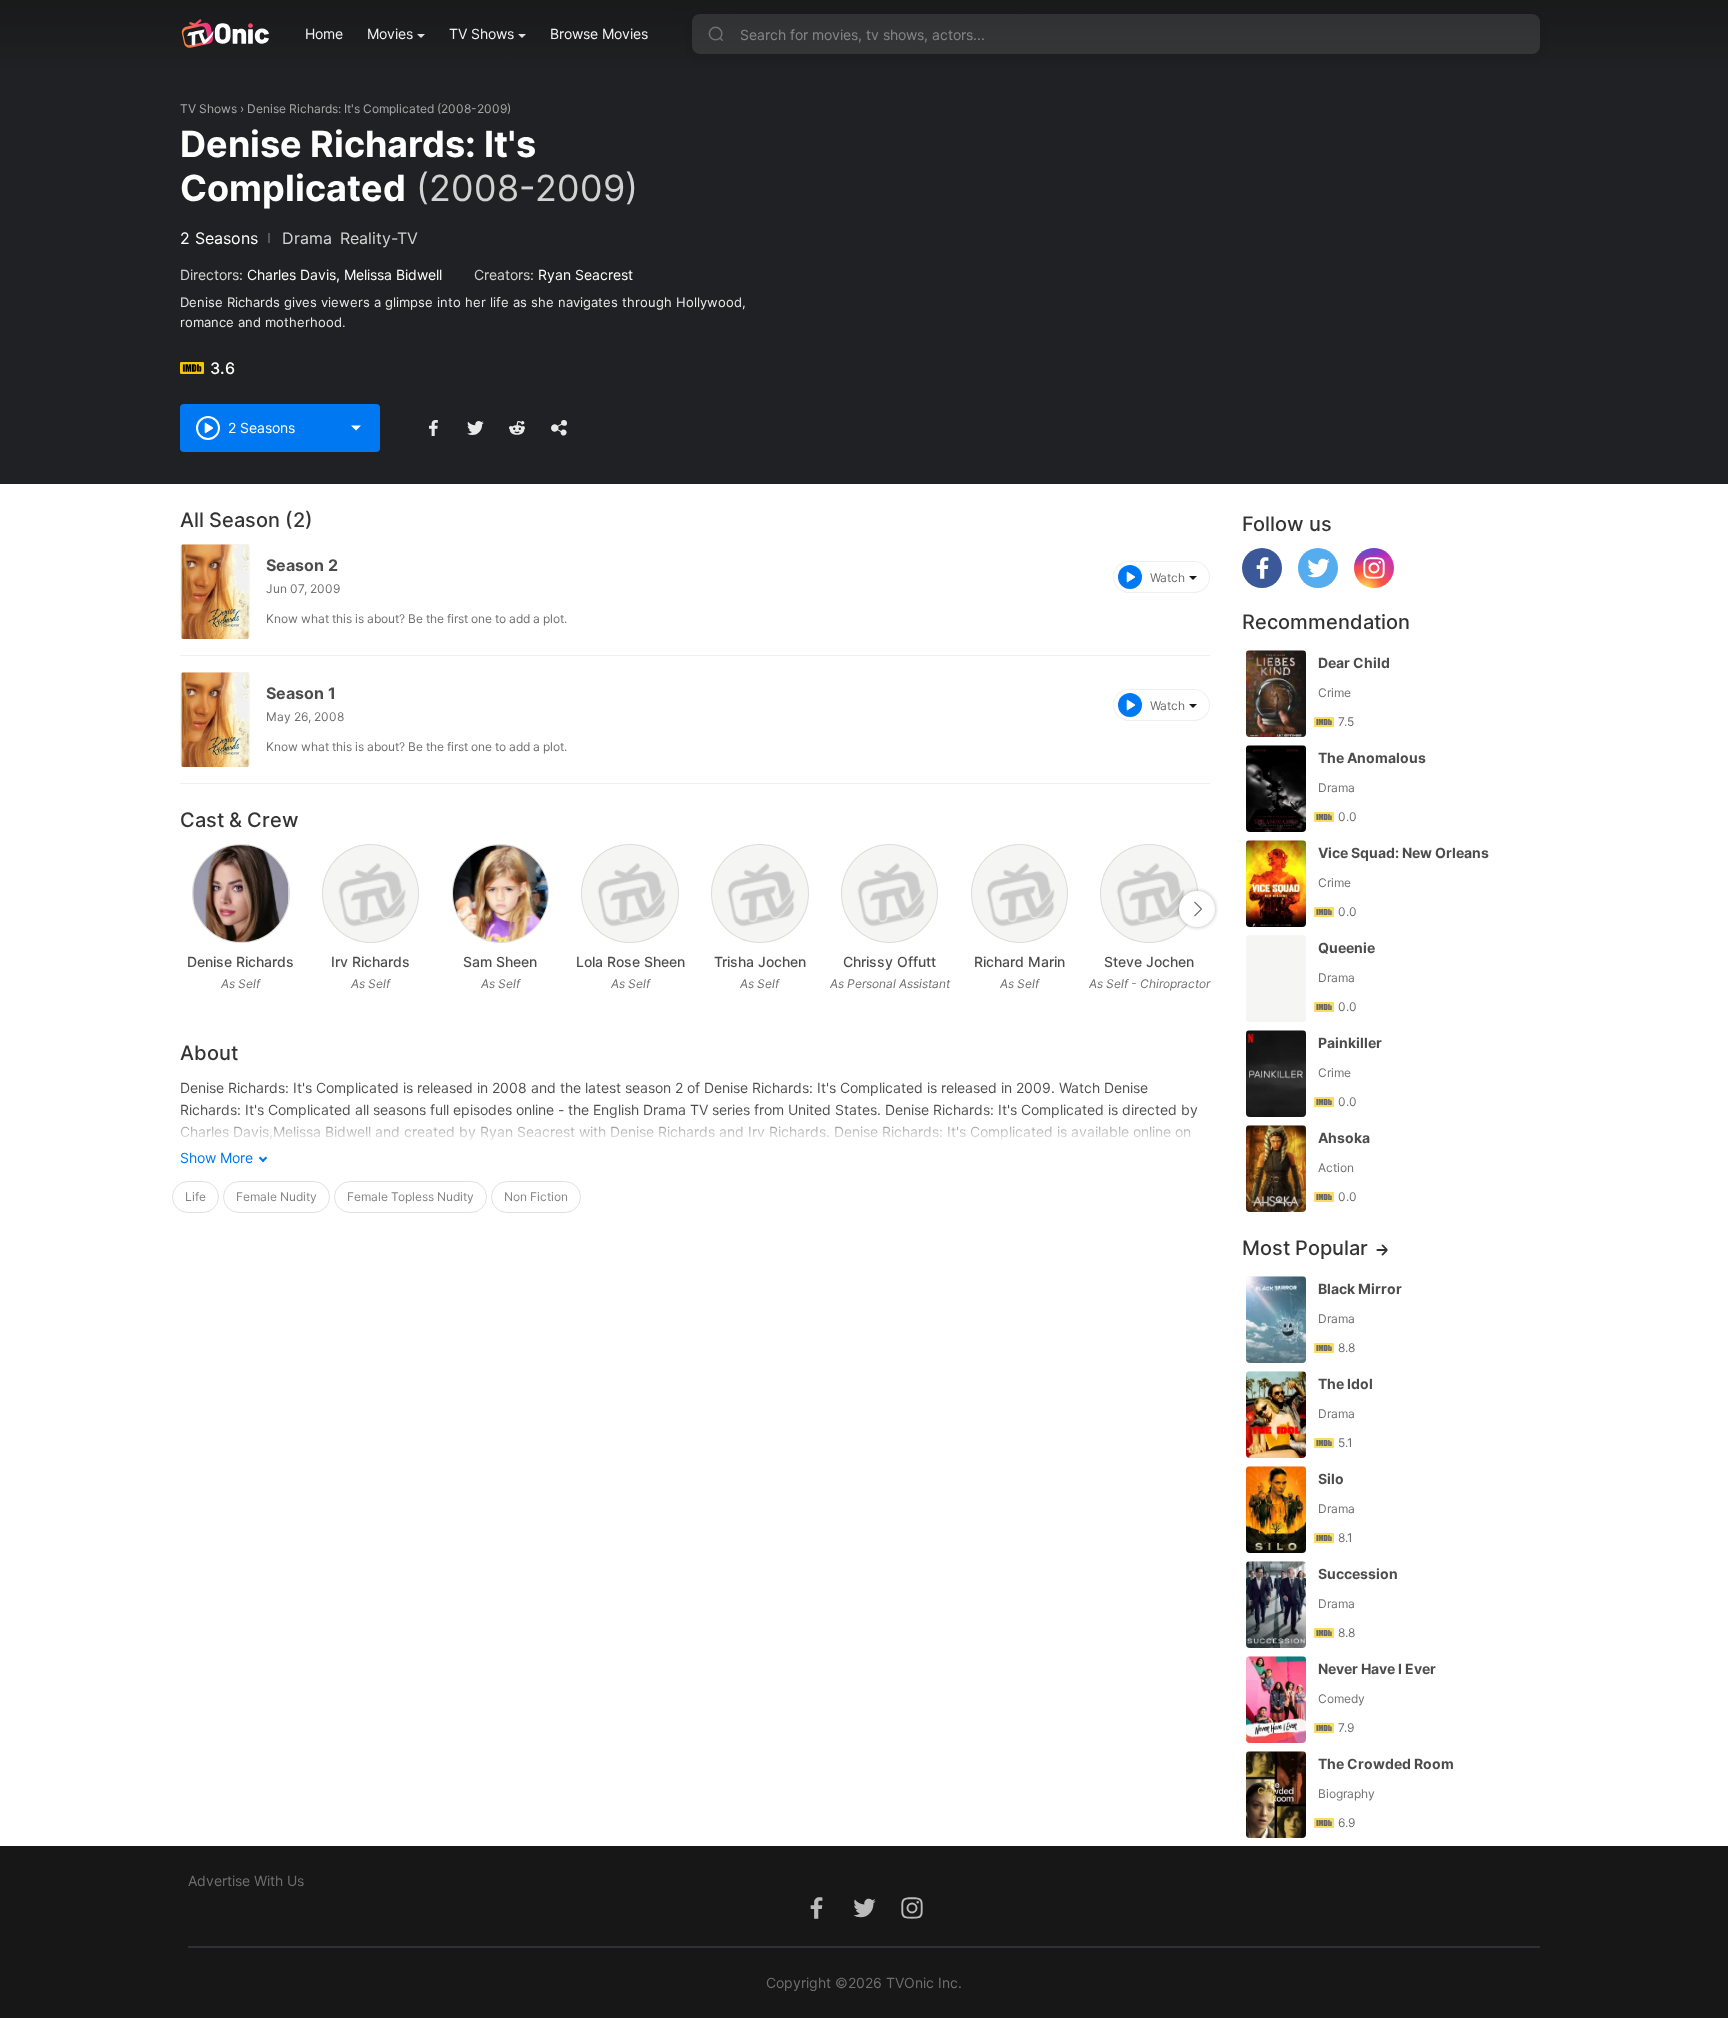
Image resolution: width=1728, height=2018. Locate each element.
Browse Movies (599, 33)
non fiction (536, 1196)
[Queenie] (1276, 978)
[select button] (356, 428)
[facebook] (1262, 582)
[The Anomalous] (1276, 788)
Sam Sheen (500, 961)
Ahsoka (1344, 1137)
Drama (307, 238)
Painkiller (1350, 1042)
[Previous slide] (193, 909)
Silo (1331, 1478)
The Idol (1345, 1383)
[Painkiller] (1276, 1073)
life (195, 1196)
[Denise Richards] (240, 893)
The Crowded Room (1386, 1763)
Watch (1167, 577)
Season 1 (301, 693)
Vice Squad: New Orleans (1403, 852)
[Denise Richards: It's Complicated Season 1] (215, 719)
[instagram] (1374, 582)
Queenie (1346, 947)
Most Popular (1305, 1248)
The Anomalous (1372, 757)
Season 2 (302, 565)
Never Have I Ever (1377, 1668)
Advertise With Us (246, 1880)
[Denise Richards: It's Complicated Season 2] (215, 591)
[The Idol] (1276, 1414)
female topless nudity (410, 1196)
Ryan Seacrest (585, 274)
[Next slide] (1197, 909)
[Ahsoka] (1276, 1168)
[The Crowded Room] (1276, 1794)
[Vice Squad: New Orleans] (1276, 883)
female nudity (276, 1196)
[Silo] (1276, 1509)
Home (324, 33)
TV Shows (481, 33)
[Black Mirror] (1276, 1319)
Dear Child (1354, 662)
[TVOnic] (224, 34)
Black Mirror (1360, 1288)
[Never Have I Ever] (1276, 1699)
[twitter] (1318, 582)
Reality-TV (379, 238)
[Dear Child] (1276, 693)
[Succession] (1276, 1604)
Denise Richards (240, 961)
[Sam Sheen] (500, 893)
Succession (1358, 1573)
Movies (390, 33)
